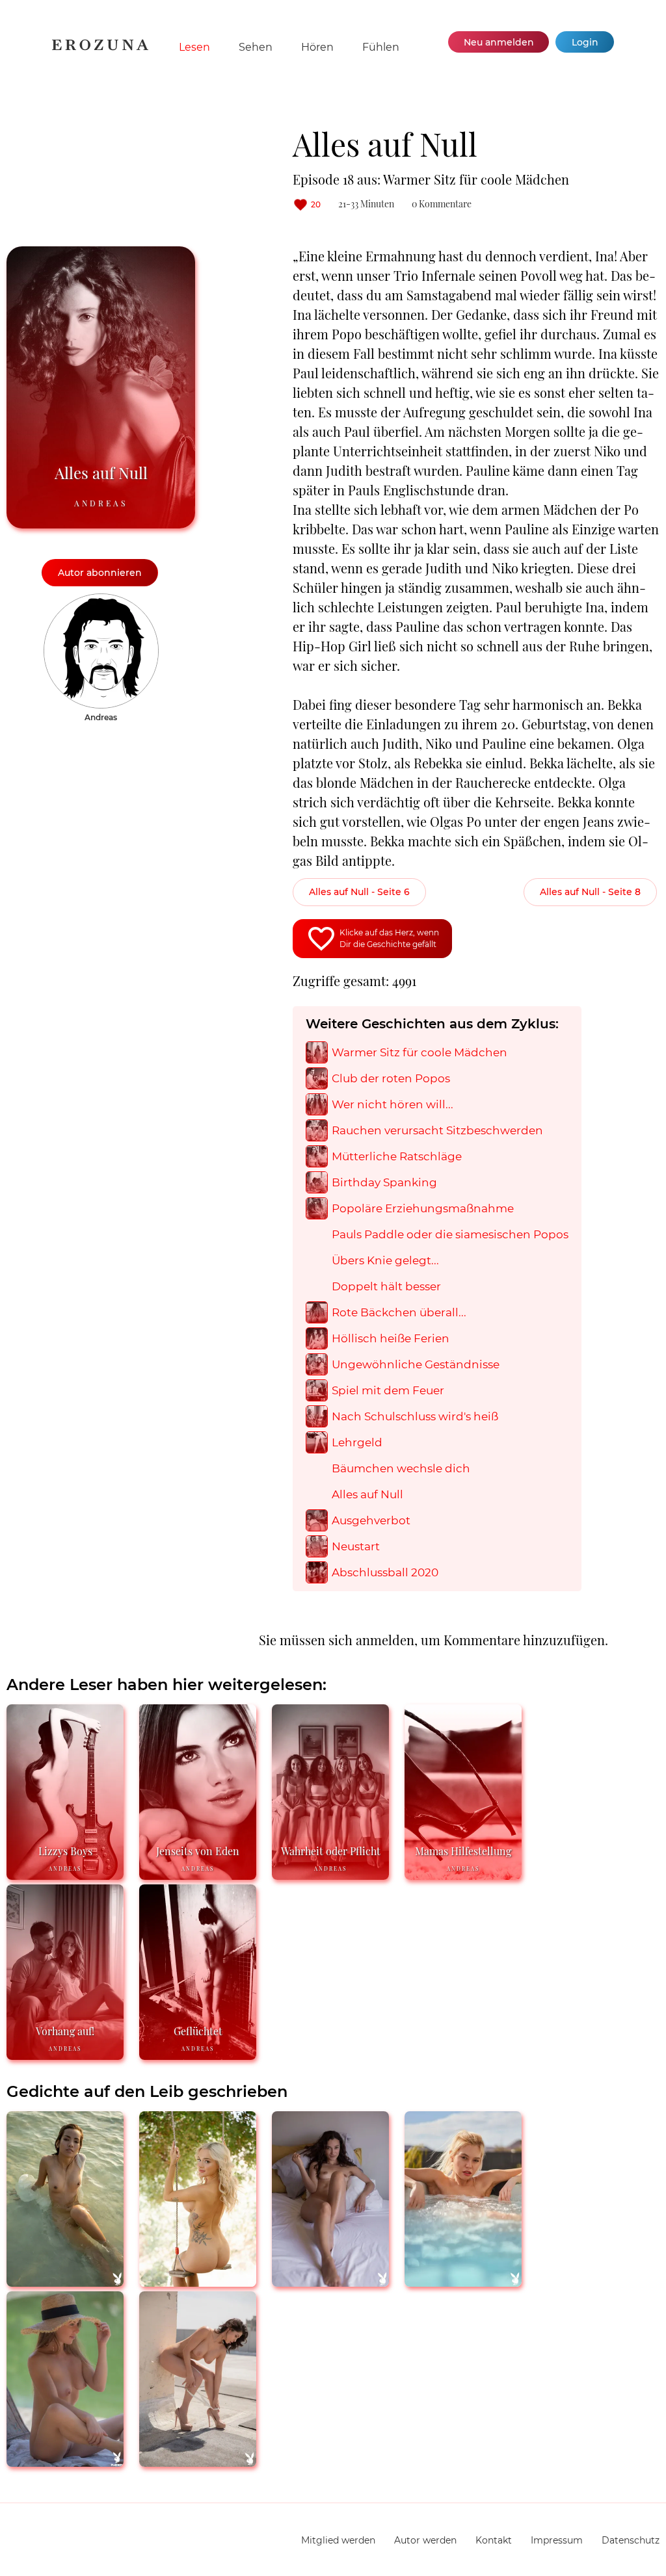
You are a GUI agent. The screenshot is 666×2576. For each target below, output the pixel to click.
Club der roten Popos (391, 1079)
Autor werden (425, 2540)
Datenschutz (631, 2540)
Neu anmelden (499, 42)
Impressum (557, 2540)
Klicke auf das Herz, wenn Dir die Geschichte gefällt (389, 938)
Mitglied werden (338, 2540)
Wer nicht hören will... (393, 1105)
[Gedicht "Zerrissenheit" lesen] (198, 2281)
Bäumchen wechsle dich (401, 1469)
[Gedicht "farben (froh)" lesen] (65, 2461)
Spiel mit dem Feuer (388, 1391)
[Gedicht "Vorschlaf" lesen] (330, 2281)
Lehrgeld (357, 1443)
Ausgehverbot (371, 1521)
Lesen (194, 47)
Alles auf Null (367, 1495)
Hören (317, 47)
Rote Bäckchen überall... (399, 1313)
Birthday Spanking (384, 1183)
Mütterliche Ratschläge (397, 1157)
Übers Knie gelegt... (385, 1261)
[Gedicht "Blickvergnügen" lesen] (65, 2281)
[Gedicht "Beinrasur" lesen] (198, 2461)
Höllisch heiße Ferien (391, 1339)
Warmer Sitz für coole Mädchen (420, 1053)
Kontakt (494, 2540)
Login (585, 42)
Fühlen (381, 47)
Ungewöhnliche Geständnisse (416, 1365)
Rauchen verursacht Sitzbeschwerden (437, 1131)
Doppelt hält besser (386, 1287)
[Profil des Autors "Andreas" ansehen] (101, 600)
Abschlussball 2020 (385, 1573)
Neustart (356, 1547)
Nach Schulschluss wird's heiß (415, 1417)
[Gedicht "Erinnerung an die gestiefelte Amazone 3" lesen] (463, 2281)
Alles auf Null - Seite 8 (590, 892)
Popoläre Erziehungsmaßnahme (423, 1209)
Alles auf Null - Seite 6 (359, 892)
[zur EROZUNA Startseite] (100, 47)
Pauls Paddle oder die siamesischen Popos (450, 1235)
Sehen (256, 47)
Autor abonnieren (100, 573)
